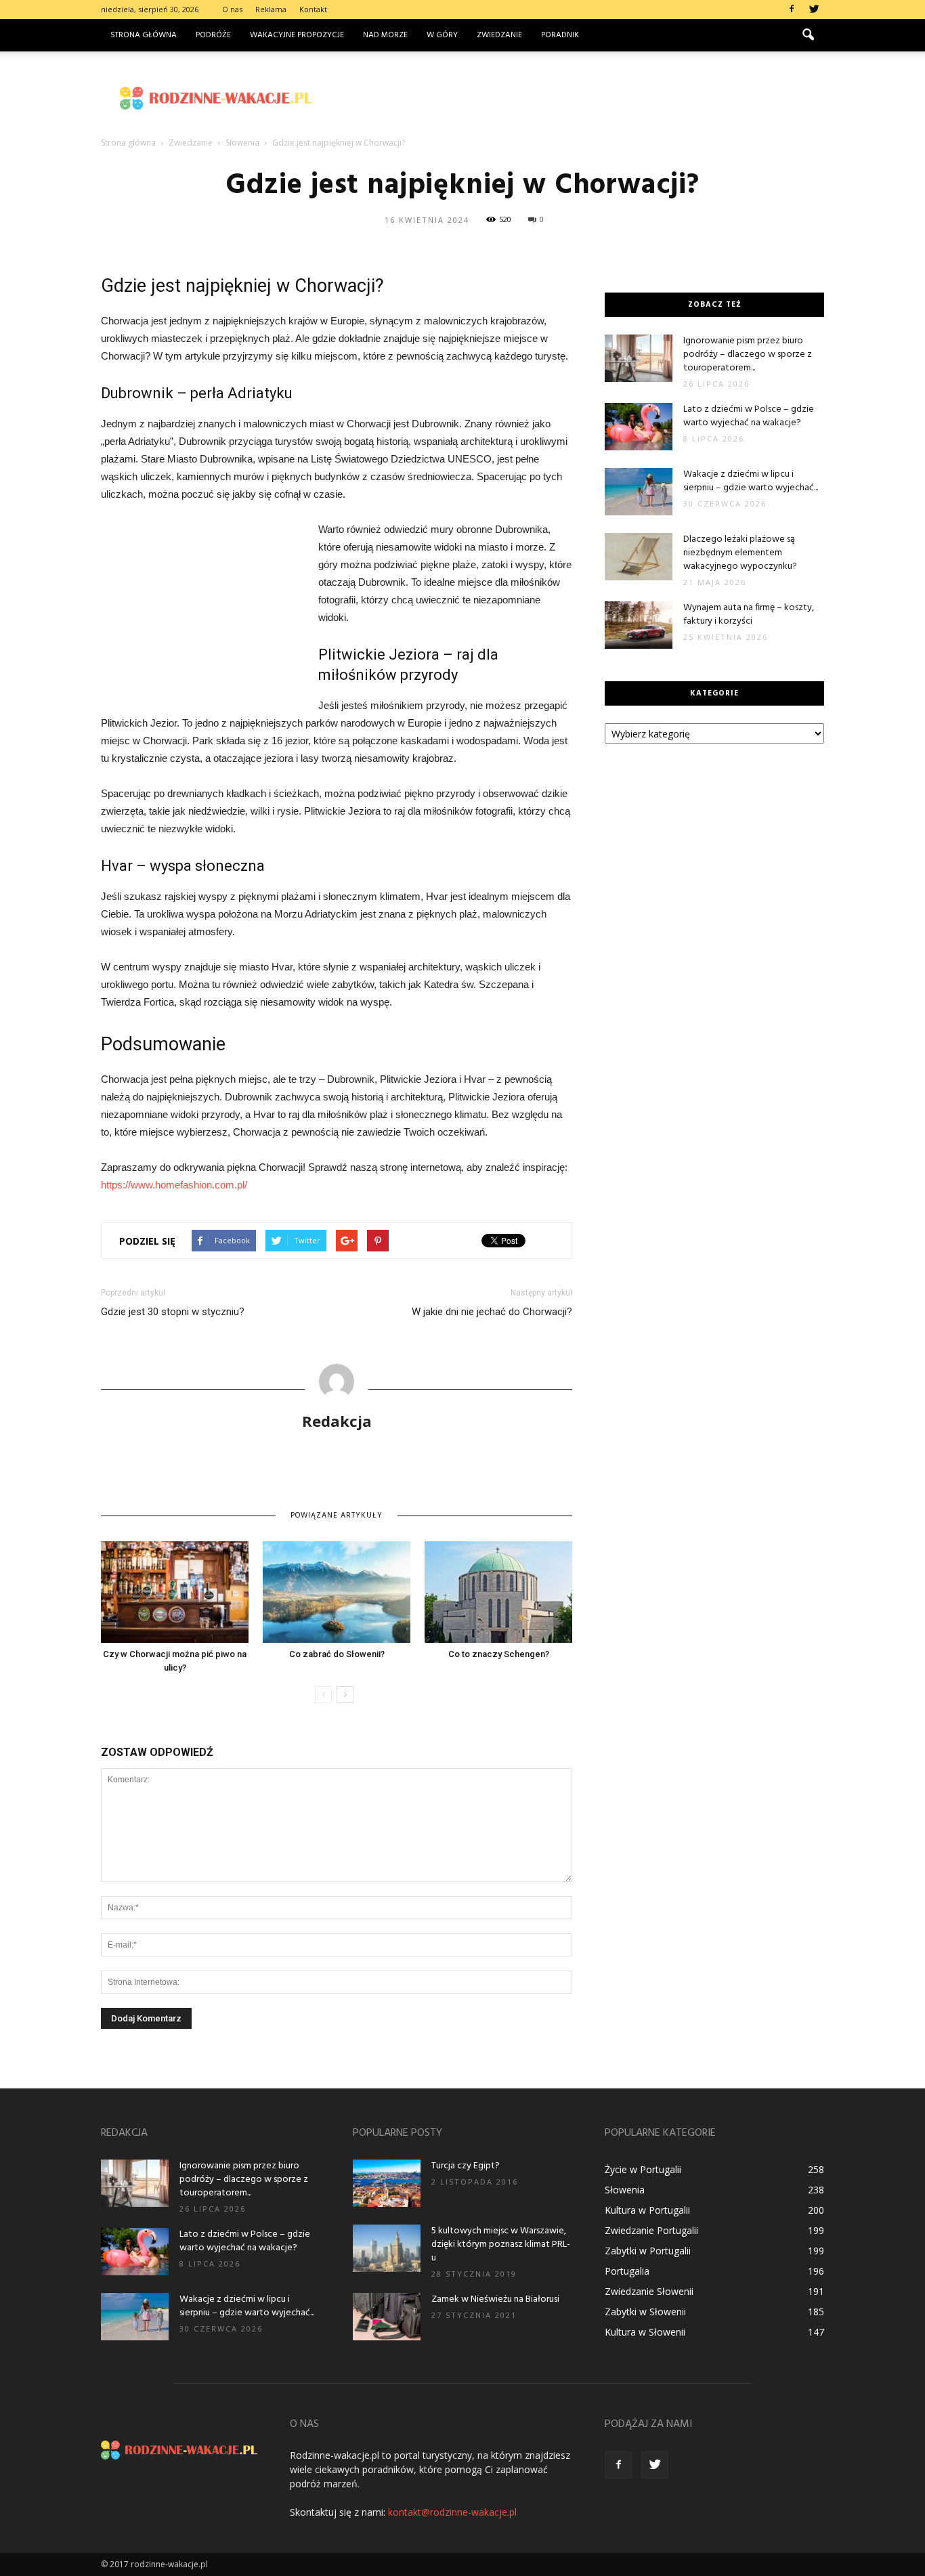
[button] (808, 35)
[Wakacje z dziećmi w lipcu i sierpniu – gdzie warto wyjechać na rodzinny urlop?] (639, 492)
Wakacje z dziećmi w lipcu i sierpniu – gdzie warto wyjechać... (751, 481)
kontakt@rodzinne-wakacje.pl (452, 2512)
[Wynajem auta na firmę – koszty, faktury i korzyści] (639, 625)
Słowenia (625, 2190)
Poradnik (560, 35)
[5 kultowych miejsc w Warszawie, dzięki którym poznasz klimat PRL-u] (387, 2248)
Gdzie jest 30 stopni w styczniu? (173, 1312)
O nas (232, 9)
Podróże (213, 35)
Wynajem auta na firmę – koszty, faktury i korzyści (749, 615)
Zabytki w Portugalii (648, 2251)
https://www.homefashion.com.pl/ (174, 1185)
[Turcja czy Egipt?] (387, 2183)
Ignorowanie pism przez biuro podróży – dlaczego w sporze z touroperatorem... (748, 355)
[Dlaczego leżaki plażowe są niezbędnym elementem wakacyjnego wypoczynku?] (639, 557)
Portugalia (627, 2271)
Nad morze (385, 35)
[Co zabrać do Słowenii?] (337, 1592)
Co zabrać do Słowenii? (337, 1654)
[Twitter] (814, 9)
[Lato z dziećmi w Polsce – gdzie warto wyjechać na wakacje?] (639, 427)
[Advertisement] (578, 98)
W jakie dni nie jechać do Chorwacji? (492, 1312)
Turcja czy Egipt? (466, 2166)
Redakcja (337, 1421)
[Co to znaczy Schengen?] (498, 1592)
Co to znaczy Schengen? (499, 1654)
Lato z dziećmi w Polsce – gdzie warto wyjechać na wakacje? (749, 416)
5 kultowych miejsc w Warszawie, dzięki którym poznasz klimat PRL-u (501, 2245)
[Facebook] (792, 9)
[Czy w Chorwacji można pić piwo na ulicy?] (175, 1592)
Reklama (271, 9)
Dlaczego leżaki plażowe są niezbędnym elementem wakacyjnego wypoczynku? (740, 553)
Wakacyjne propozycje (297, 35)
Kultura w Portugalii (647, 2210)
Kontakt (313, 9)
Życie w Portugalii (643, 2169)
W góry (442, 35)
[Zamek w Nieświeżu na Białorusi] (387, 2317)
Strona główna (144, 35)
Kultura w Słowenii (645, 2332)
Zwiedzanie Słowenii (649, 2291)
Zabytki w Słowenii (645, 2312)
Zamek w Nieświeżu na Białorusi (495, 2299)
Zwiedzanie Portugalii (651, 2230)
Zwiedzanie (499, 35)
